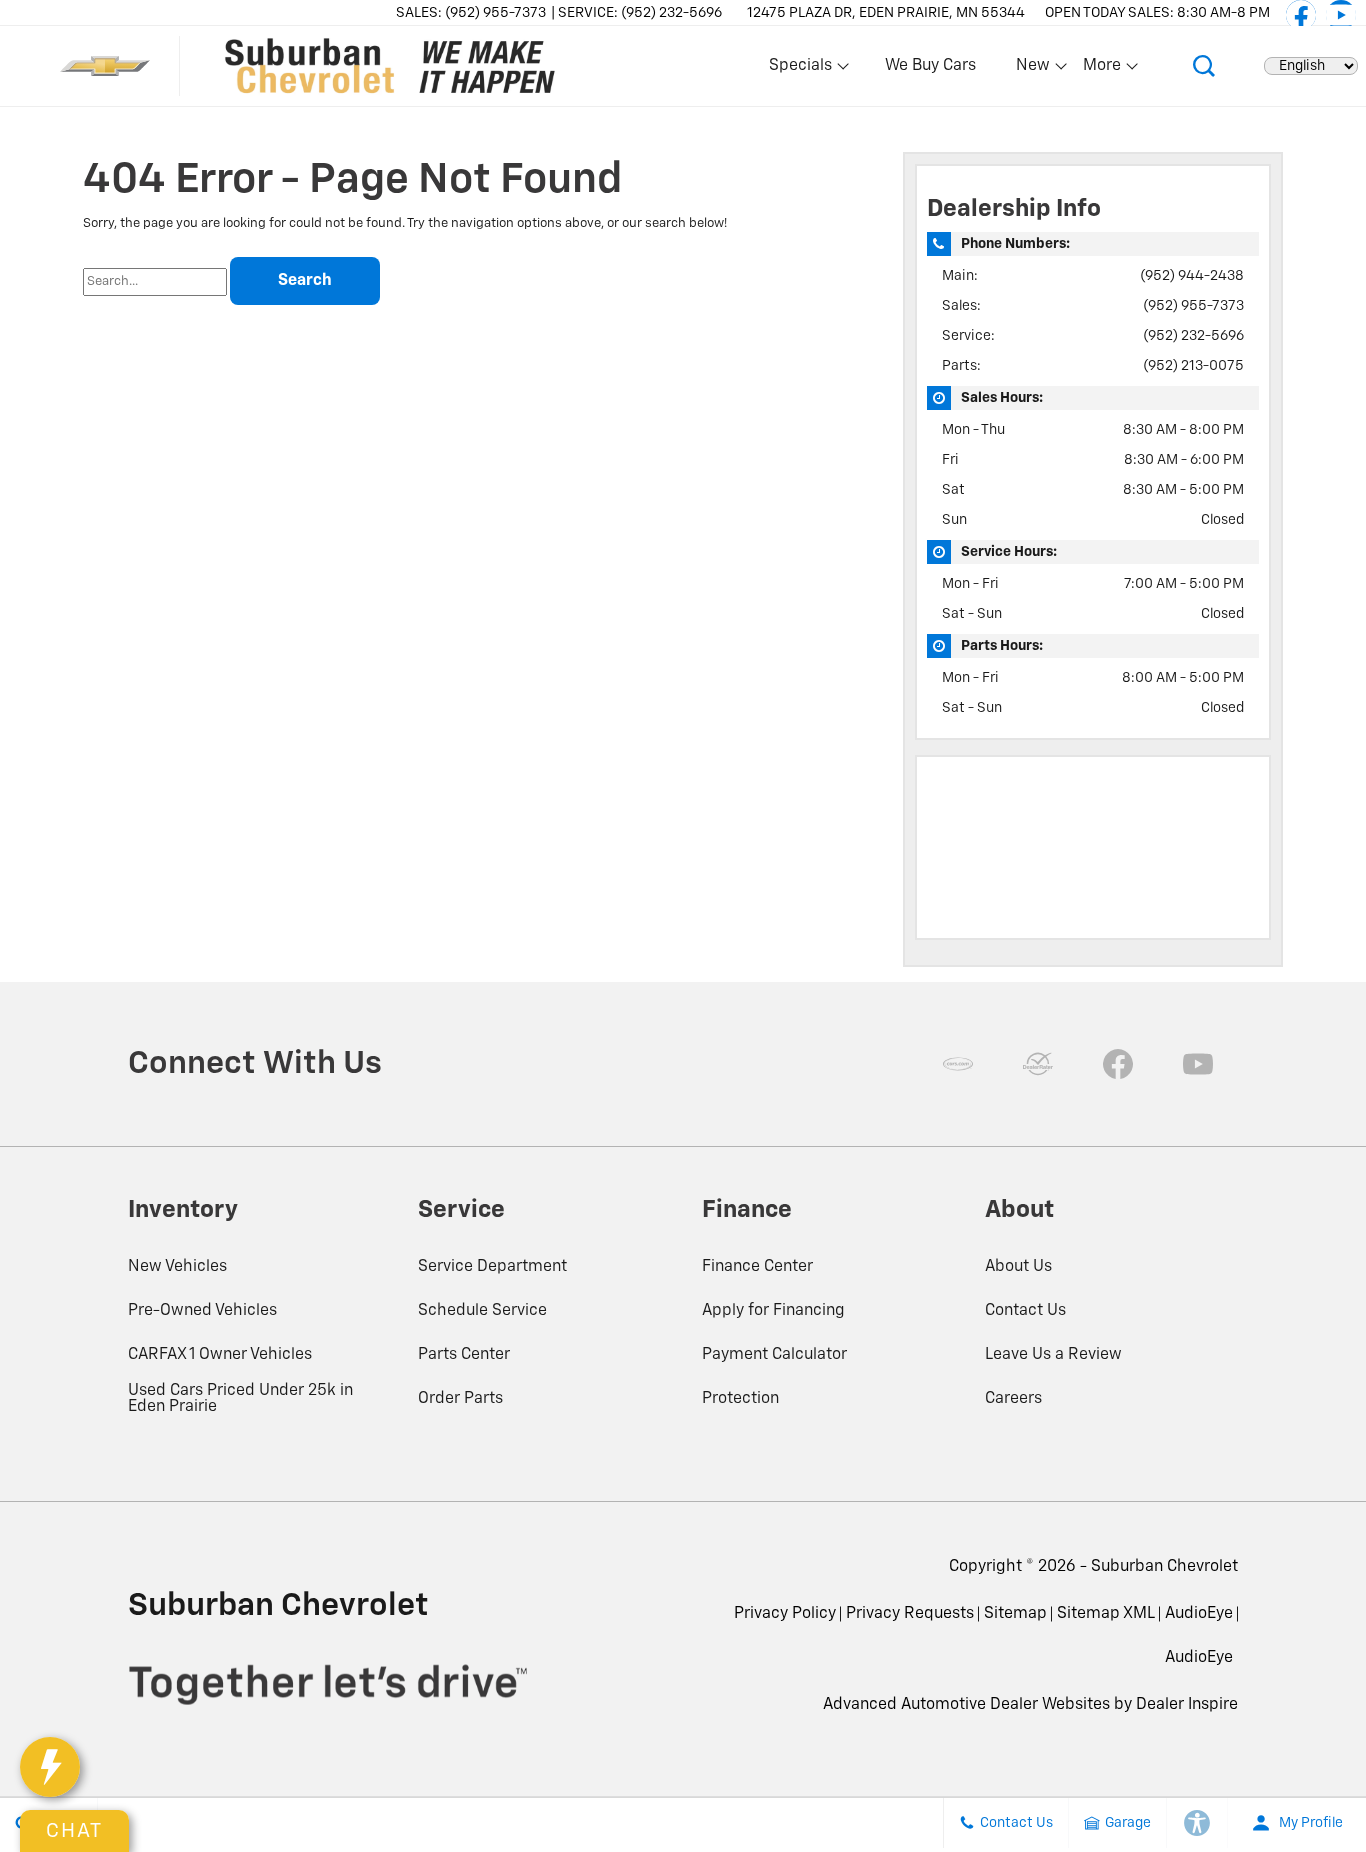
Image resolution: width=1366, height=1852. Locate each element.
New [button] (1036, 70)
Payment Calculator (774, 1355)
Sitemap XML (1106, 1614)
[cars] (958, 1064)
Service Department (492, 1267)
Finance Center (757, 1267)
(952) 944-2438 (1192, 276)
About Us (1018, 1267)
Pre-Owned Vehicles (202, 1311)
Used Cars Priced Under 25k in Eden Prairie (240, 1399)
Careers (1013, 1399)
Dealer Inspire (1187, 1705)
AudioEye (1199, 1614)
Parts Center (464, 1355)
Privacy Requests (910, 1614)
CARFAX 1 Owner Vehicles (220, 1355)
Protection (740, 1399)
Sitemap (1015, 1614)
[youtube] (1341, 15)
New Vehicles (177, 1267)
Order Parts (460, 1399)
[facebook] (1301, 15)
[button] (1204, 66)
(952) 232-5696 (1193, 336)
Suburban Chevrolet (1164, 1567)
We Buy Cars (930, 66)
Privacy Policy (785, 1614)
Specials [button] (800, 70)
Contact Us (1025, 1311)
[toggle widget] (50, 1767)
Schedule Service (482, 1311)
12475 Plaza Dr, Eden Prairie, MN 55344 (886, 13)
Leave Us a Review (1053, 1355)
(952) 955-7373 (1193, 306)
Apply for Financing (773, 1311)
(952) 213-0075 (1193, 366)
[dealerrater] (1038, 1064)
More (1103, 70)
